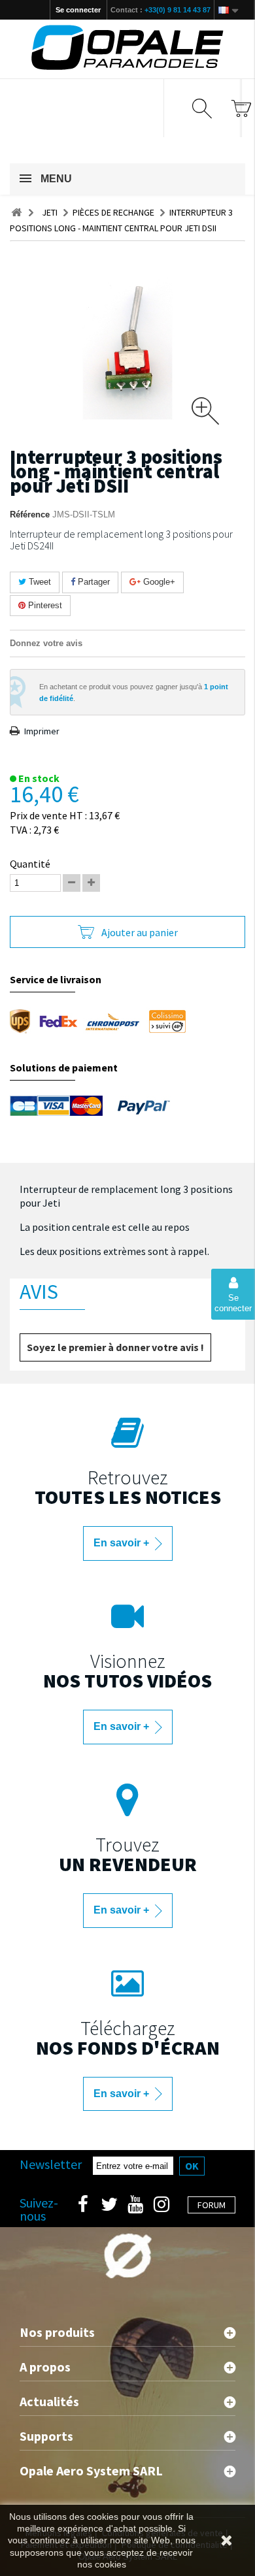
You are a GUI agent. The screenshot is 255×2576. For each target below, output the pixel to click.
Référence (30, 514)
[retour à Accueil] (16, 213)
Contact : (161, 10)
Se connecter (78, 10)
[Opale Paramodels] (127, 47)
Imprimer (42, 731)
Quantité (30, 864)
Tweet (39, 582)
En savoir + (123, 1543)
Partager (93, 582)
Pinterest (44, 605)
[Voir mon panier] (241, 108)
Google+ (158, 582)
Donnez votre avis (46, 643)
